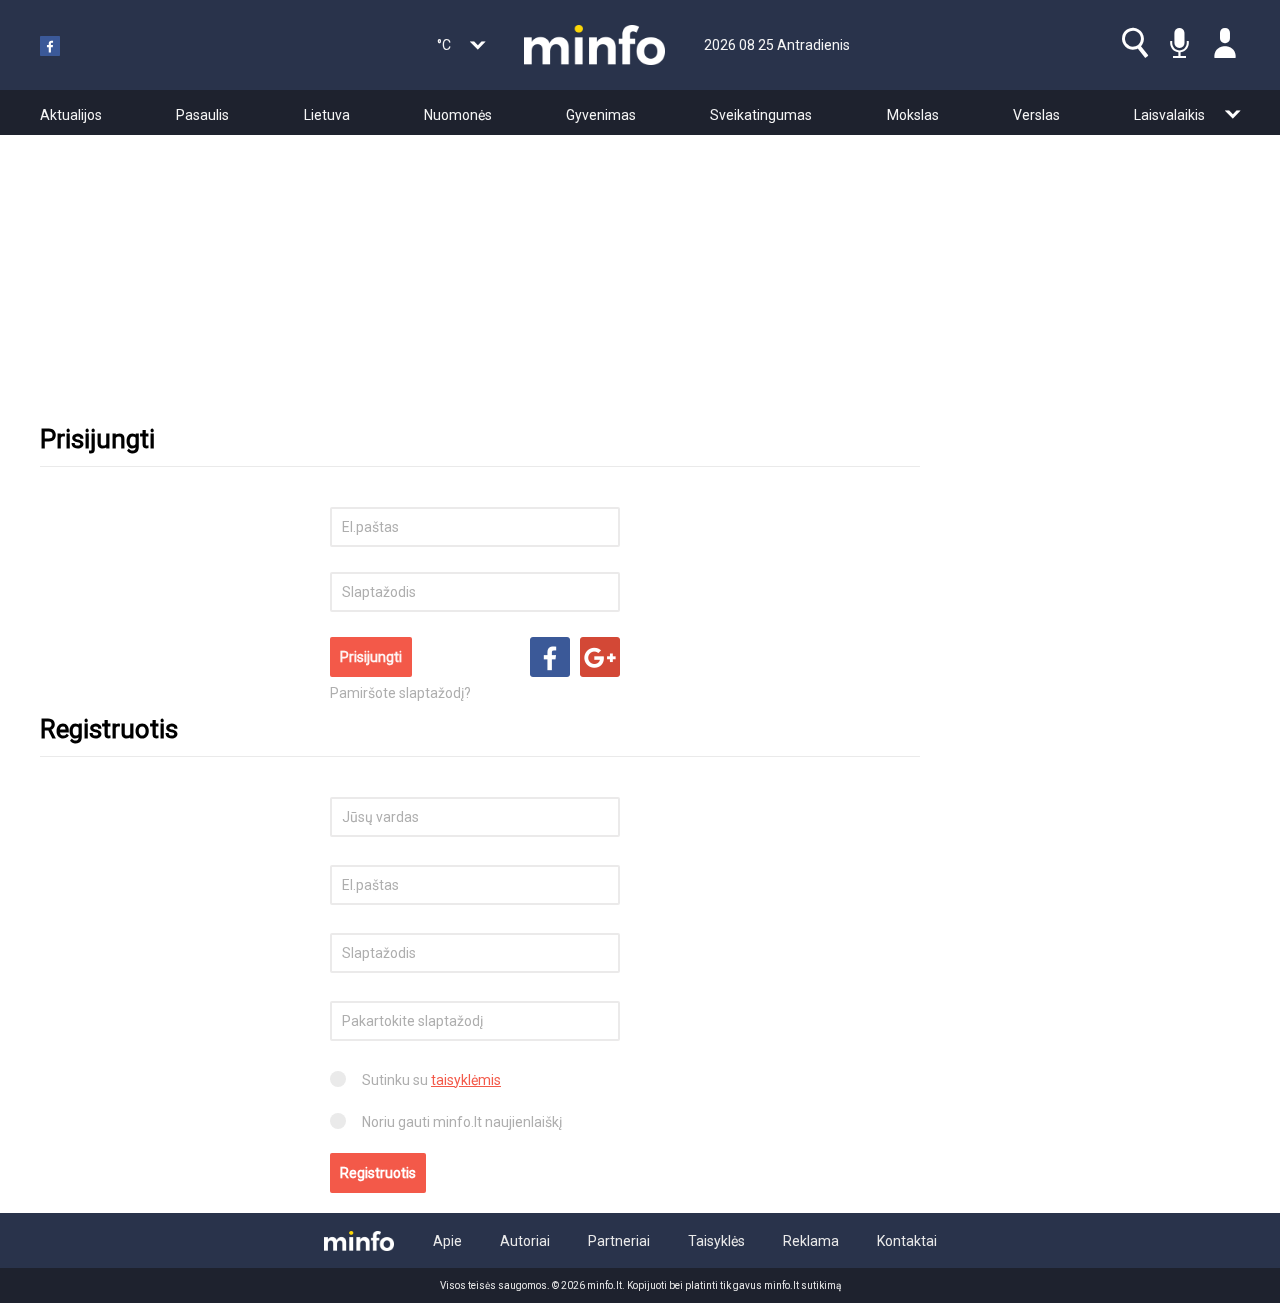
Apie (447, 1241)
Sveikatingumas (761, 115)
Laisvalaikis (1169, 115)
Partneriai (619, 1241)
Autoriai (525, 1241)
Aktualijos (71, 115)
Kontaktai (907, 1241)
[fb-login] (550, 657)
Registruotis (378, 1173)
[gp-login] (600, 657)
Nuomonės (458, 115)
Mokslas (913, 115)
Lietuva (327, 115)
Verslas (1036, 115)
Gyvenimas (601, 115)
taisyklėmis (466, 1080)
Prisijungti (371, 657)
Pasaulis (202, 115)
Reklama (811, 1241)
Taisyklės (716, 1241)
